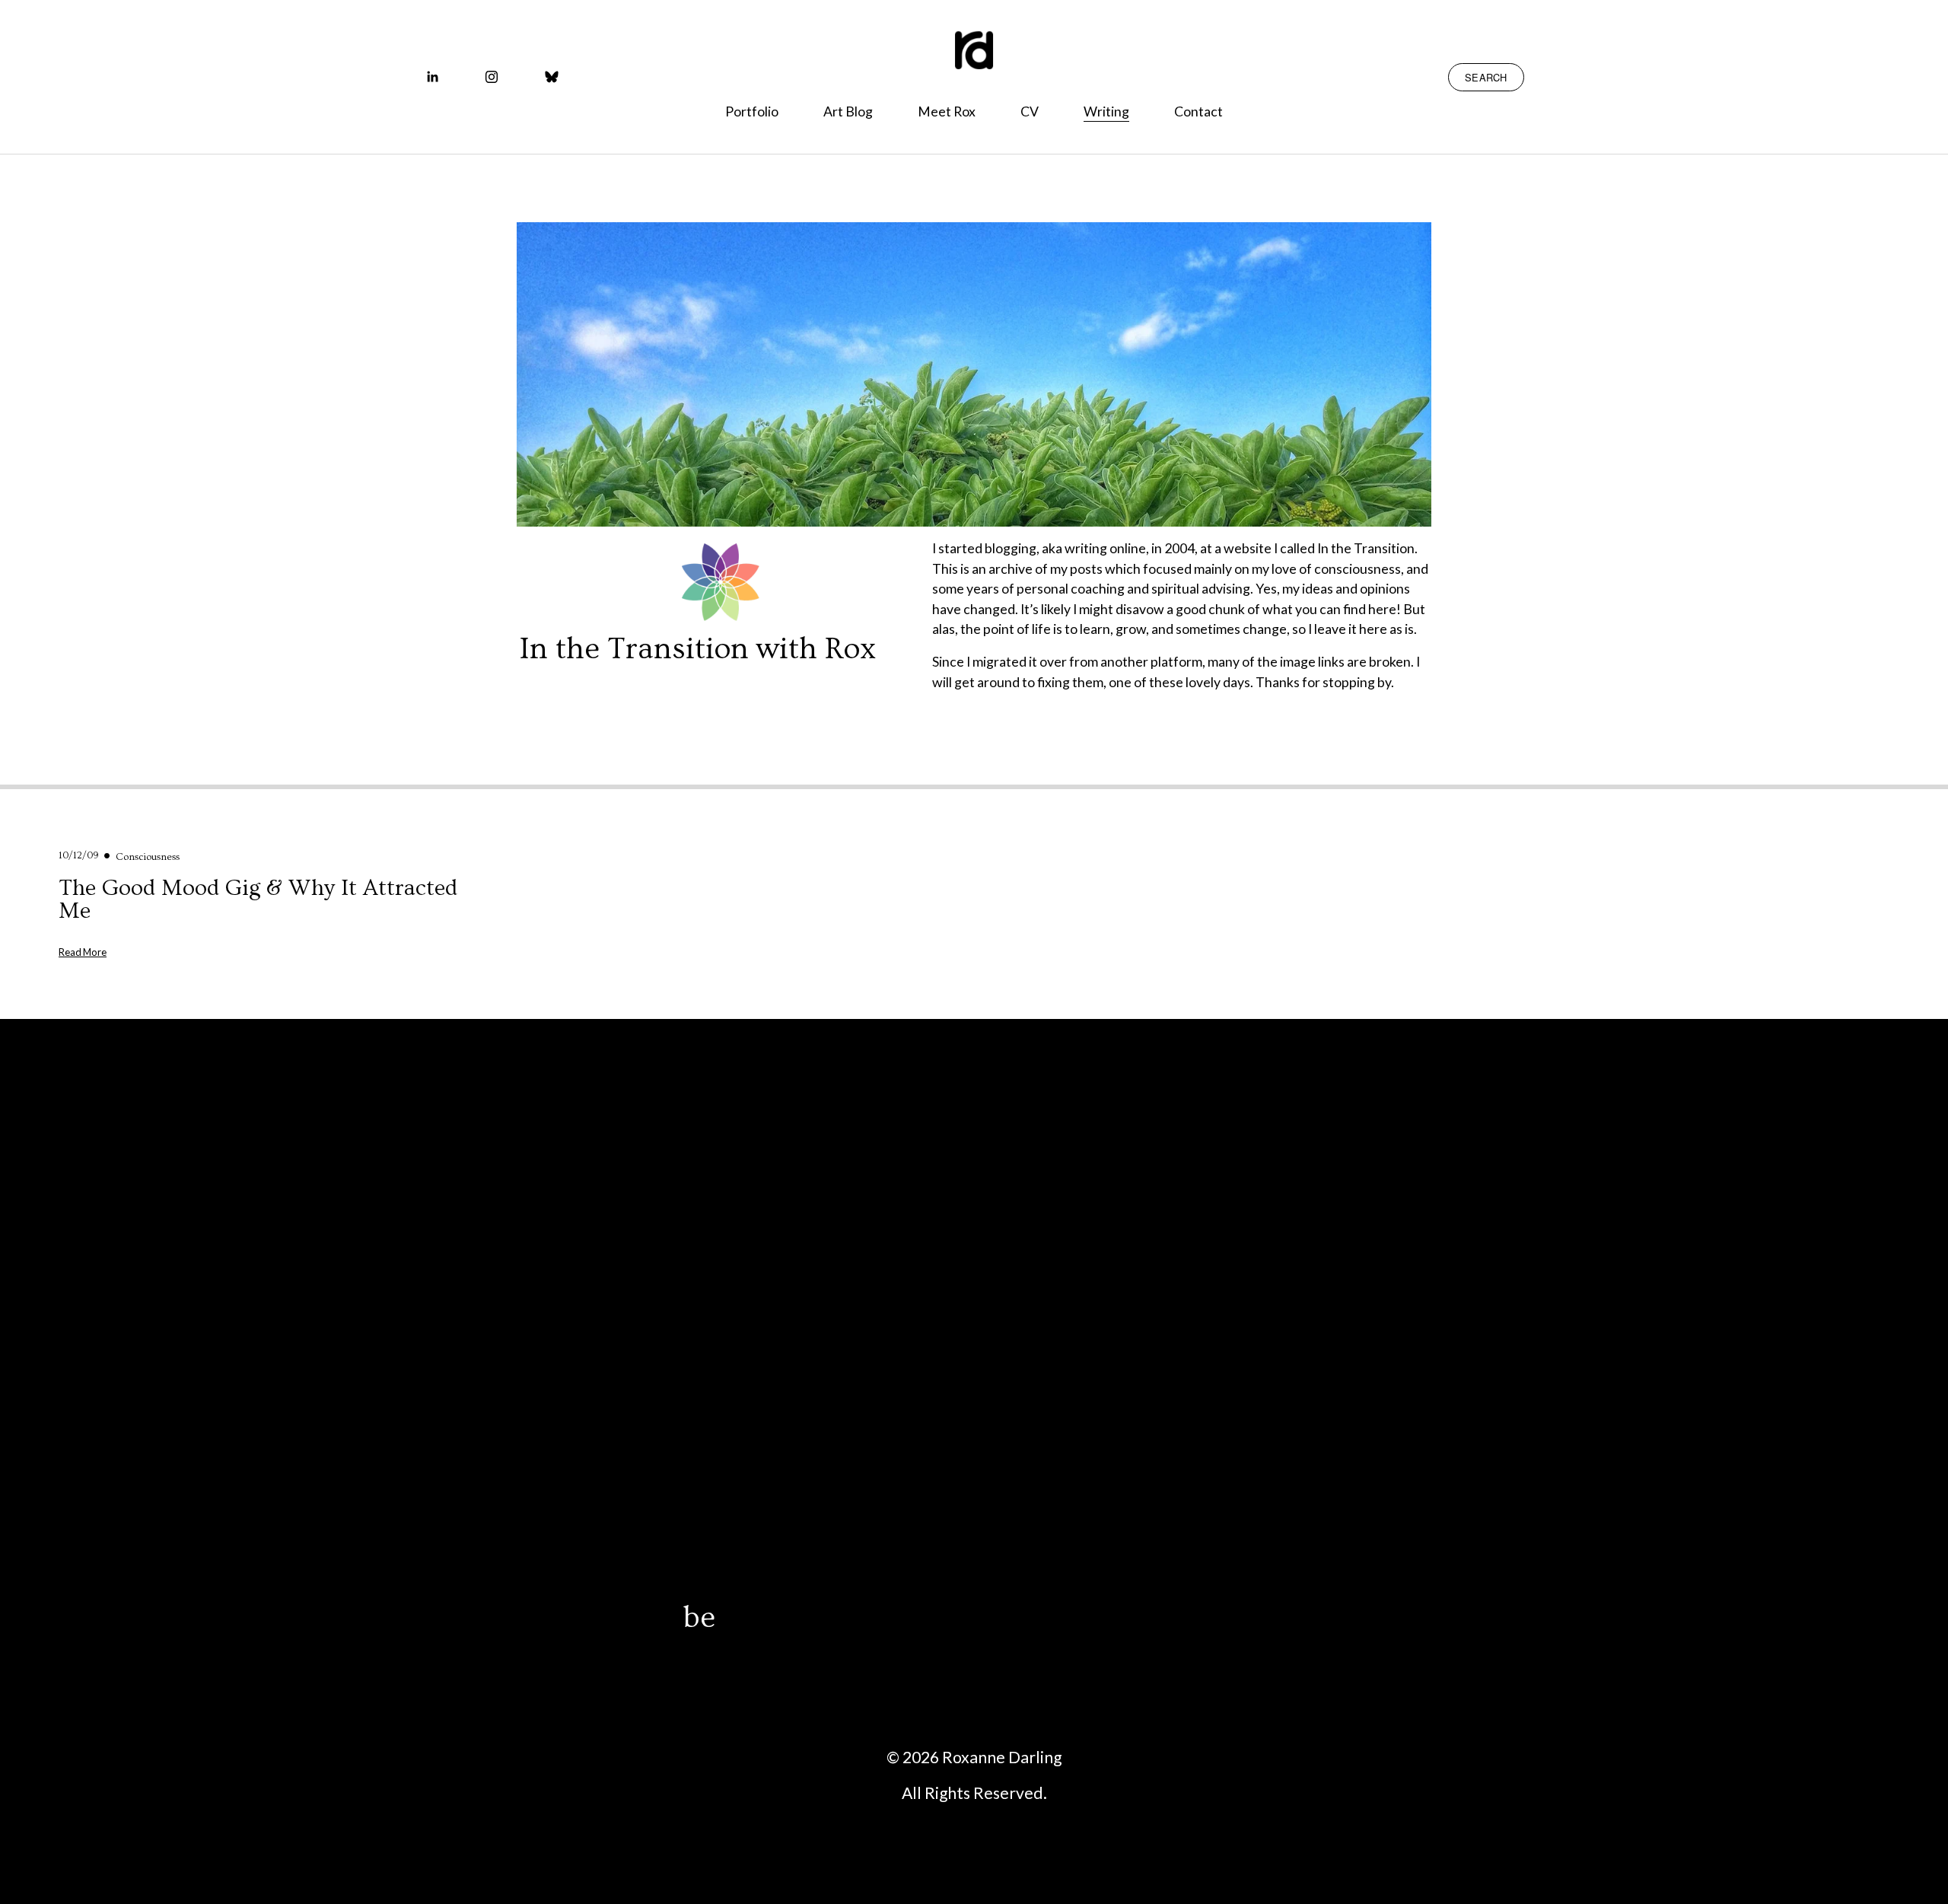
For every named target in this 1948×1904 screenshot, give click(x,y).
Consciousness (148, 857)
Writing (1106, 111)
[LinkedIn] (432, 77)
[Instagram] (492, 77)
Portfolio (752, 111)
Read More (83, 951)
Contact (1198, 111)
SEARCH (1486, 77)
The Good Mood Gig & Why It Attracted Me (258, 899)
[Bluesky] (552, 77)
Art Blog (848, 111)
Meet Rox (947, 111)
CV (1030, 111)
